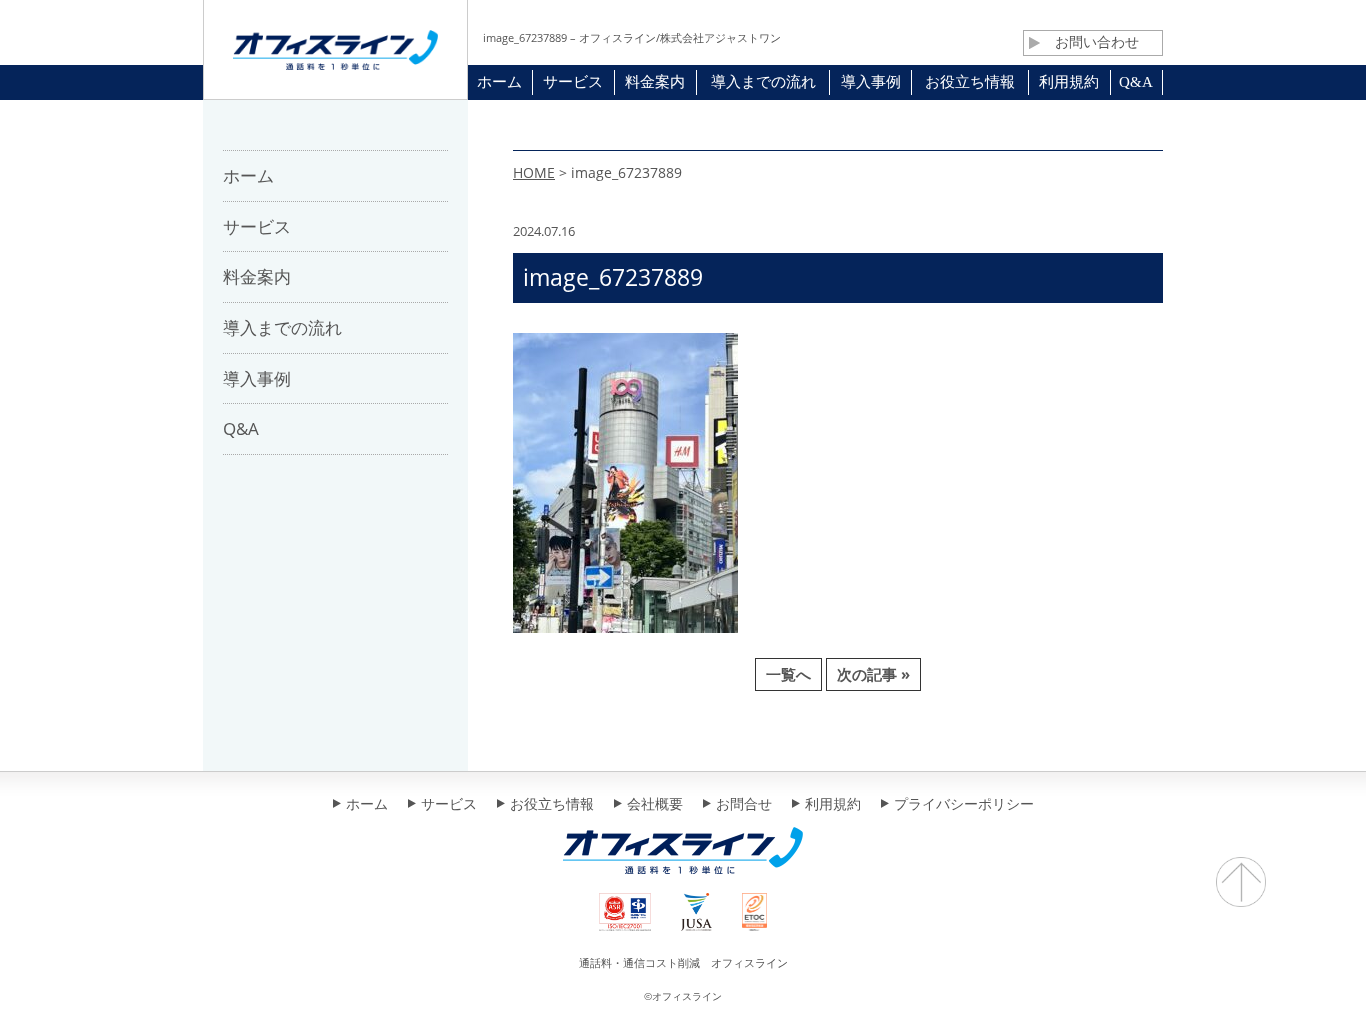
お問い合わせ (1097, 42)
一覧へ (788, 674)
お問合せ (744, 805)
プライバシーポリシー (964, 805)
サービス (449, 805)
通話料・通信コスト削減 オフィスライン (683, 962)
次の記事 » (873, 674)
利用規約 (833, 805)
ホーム (367, 805)
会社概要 (655, 805)
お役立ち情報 (552, 805)
